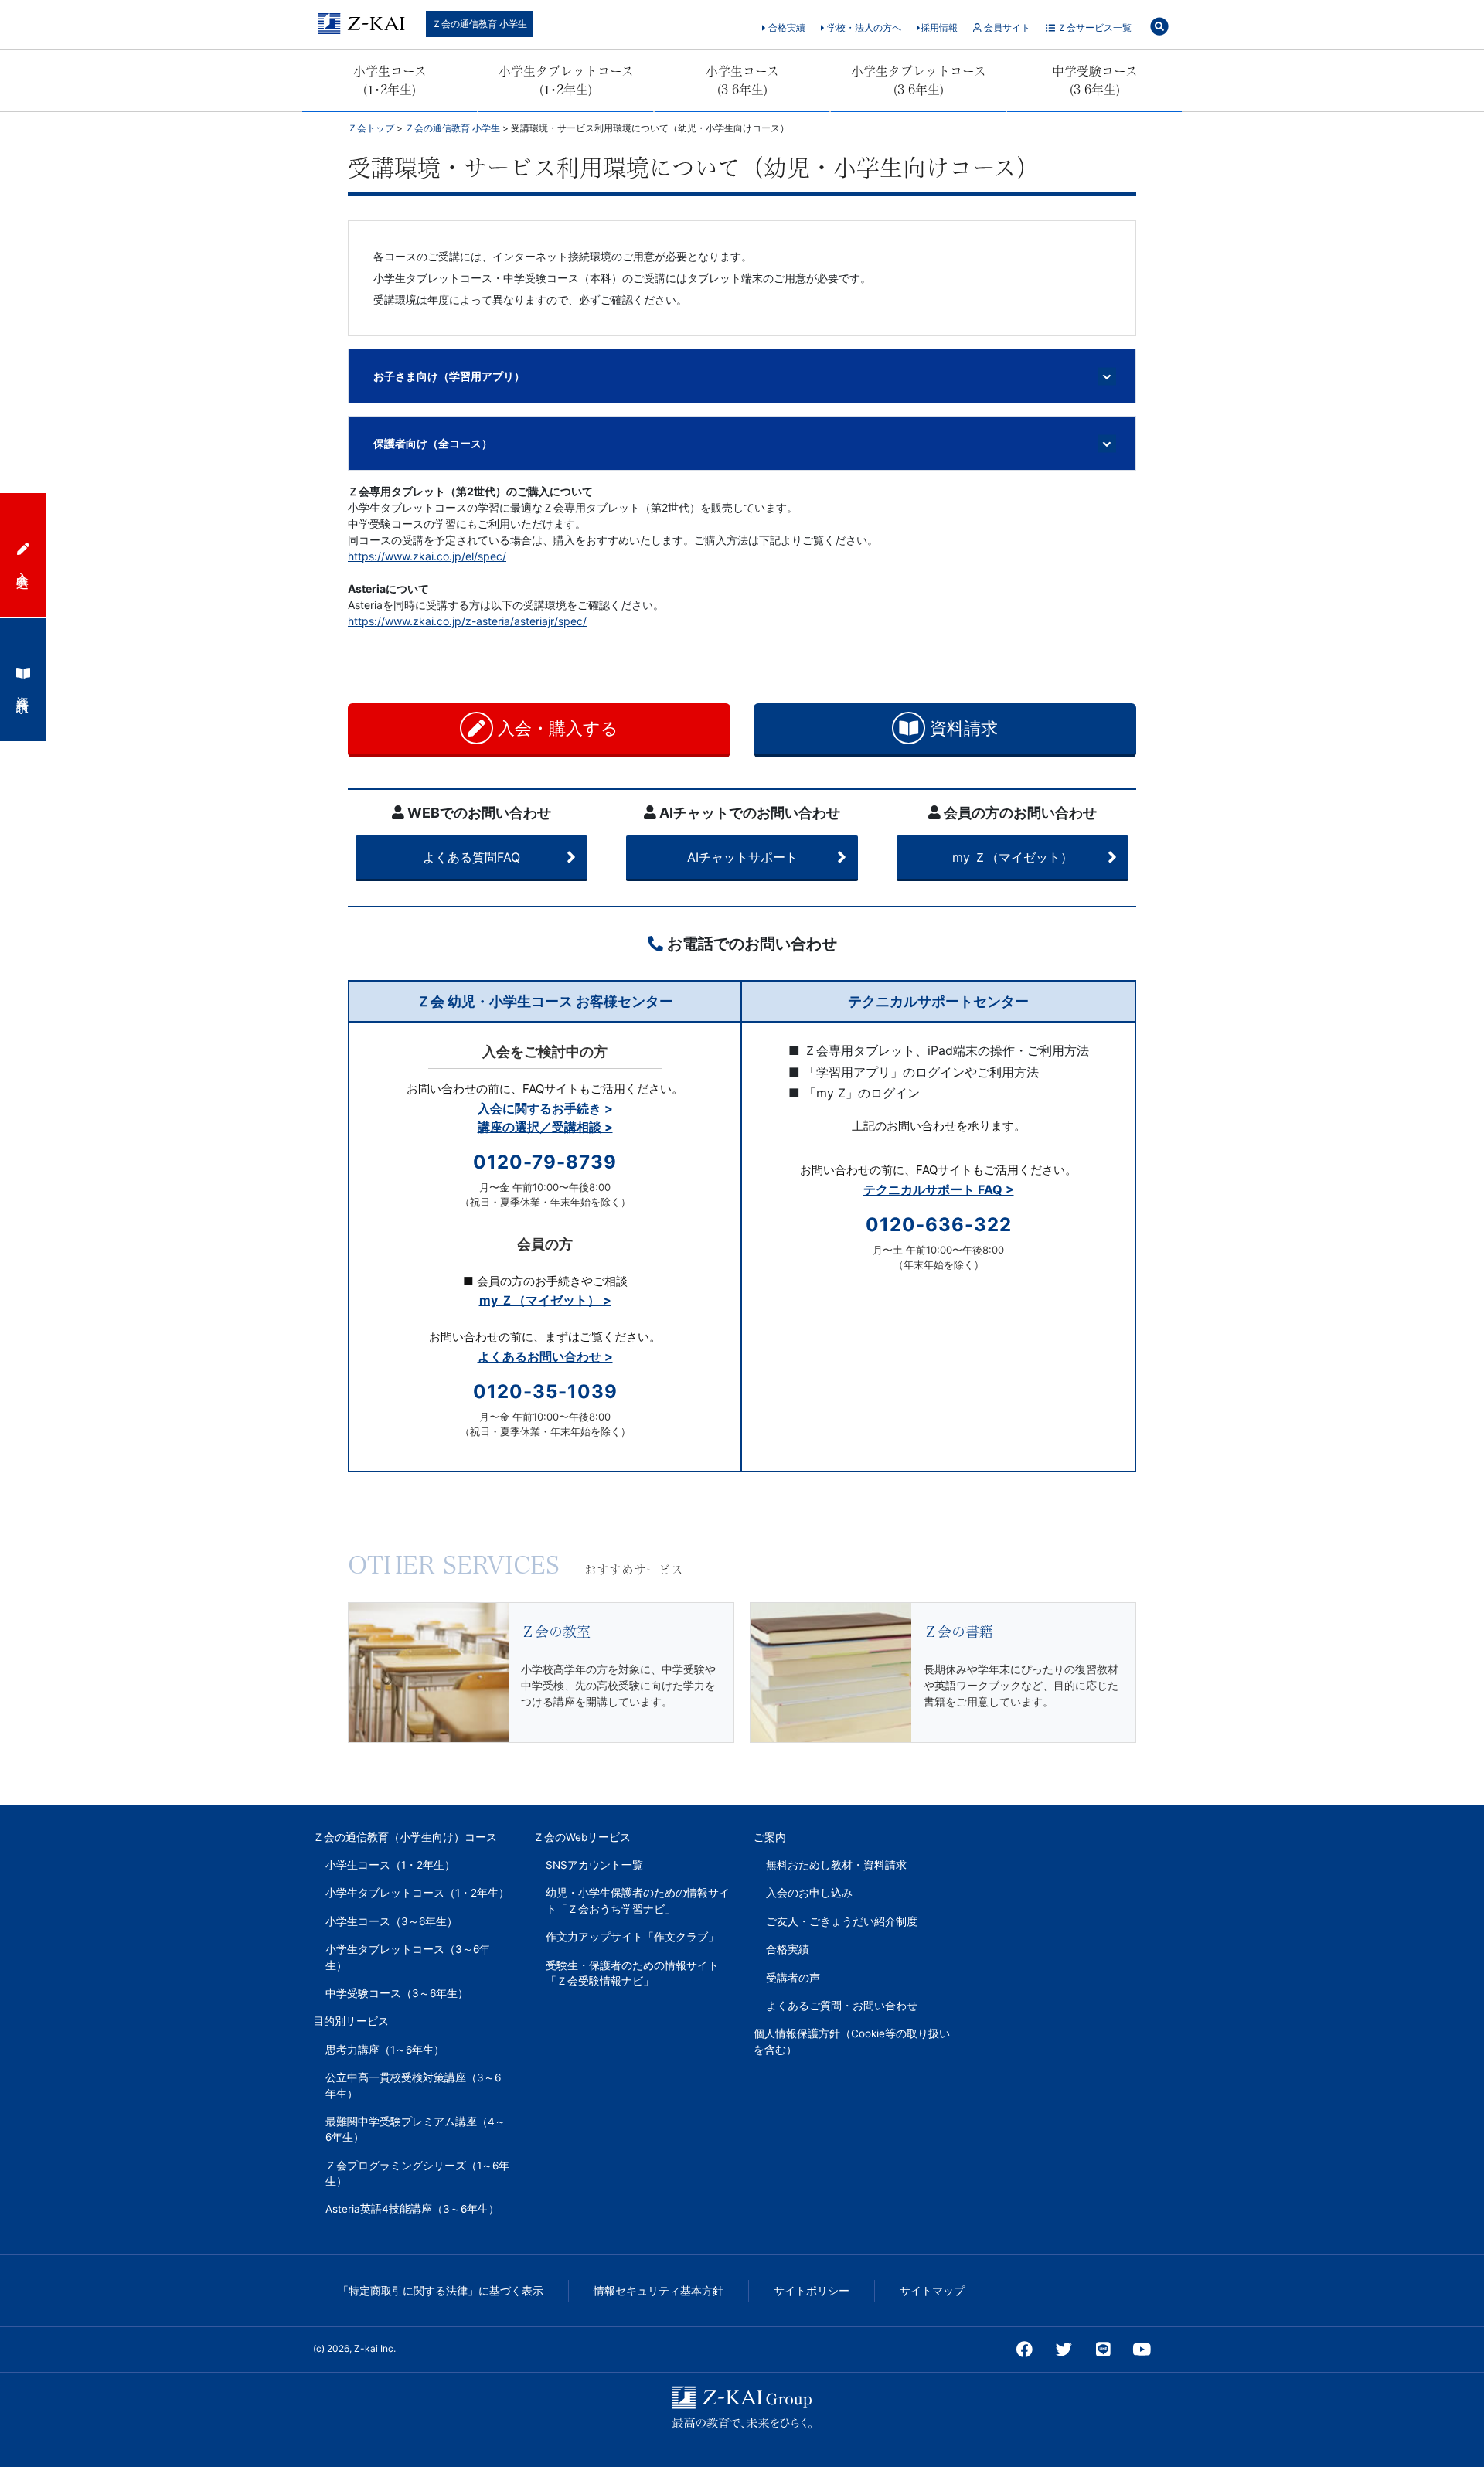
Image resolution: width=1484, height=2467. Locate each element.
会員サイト (1006, 27)
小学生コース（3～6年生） (391, 1921)
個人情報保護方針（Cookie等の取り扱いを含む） (852, 2041)
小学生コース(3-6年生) (742, 80)
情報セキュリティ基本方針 (659, 2291)
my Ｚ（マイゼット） (1013, 857)
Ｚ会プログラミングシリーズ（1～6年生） (417, 2173)
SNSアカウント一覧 (594, 1865)
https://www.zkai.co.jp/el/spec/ (427, 556)
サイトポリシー (812, 2291)
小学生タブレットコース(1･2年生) (566, 80)
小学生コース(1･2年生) (390, 80)
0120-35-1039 (545, 1392)
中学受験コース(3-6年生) (1095, 80)
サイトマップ (932, 2291)
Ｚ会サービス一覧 (1093, 27)
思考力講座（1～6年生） (385, 2050)
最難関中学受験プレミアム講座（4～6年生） (415, 2129)
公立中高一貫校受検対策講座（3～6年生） (413, 2085)
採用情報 (939, 27)
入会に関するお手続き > (545, 1108)
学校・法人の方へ (863, 27)
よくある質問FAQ (471, 857)
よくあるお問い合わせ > (545, 1356)
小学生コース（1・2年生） (390, 1865)
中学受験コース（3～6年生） (397, 1993)
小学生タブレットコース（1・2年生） (417, 1893)
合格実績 (786, 27)
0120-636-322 (939, 1225)
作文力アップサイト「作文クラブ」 (632, 1937)
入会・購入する (556, 728)
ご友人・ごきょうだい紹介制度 (842, 1921)
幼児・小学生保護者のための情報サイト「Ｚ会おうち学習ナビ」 (638, 1900)
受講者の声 (793, 1978)
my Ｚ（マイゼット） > (545, 1300)
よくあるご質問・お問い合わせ (842, 2006)
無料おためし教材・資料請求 (836, 1865)
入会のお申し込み (809, 1893)
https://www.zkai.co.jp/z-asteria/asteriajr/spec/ (467, 621)
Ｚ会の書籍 (958, 1632)
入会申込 (23, 566)
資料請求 (962, 728)
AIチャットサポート (742, 857)
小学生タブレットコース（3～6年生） (408, 1957)
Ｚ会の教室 (556, 1632)
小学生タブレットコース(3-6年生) (919, 80)
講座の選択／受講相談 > (545, 1127)
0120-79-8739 (545, 1162)
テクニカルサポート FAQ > (939, 1189)
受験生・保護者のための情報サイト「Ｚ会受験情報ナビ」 (632, 1973)
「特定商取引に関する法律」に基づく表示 (441, 2291)
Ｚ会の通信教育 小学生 (480, 24)
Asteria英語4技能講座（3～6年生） (412, 2209)
